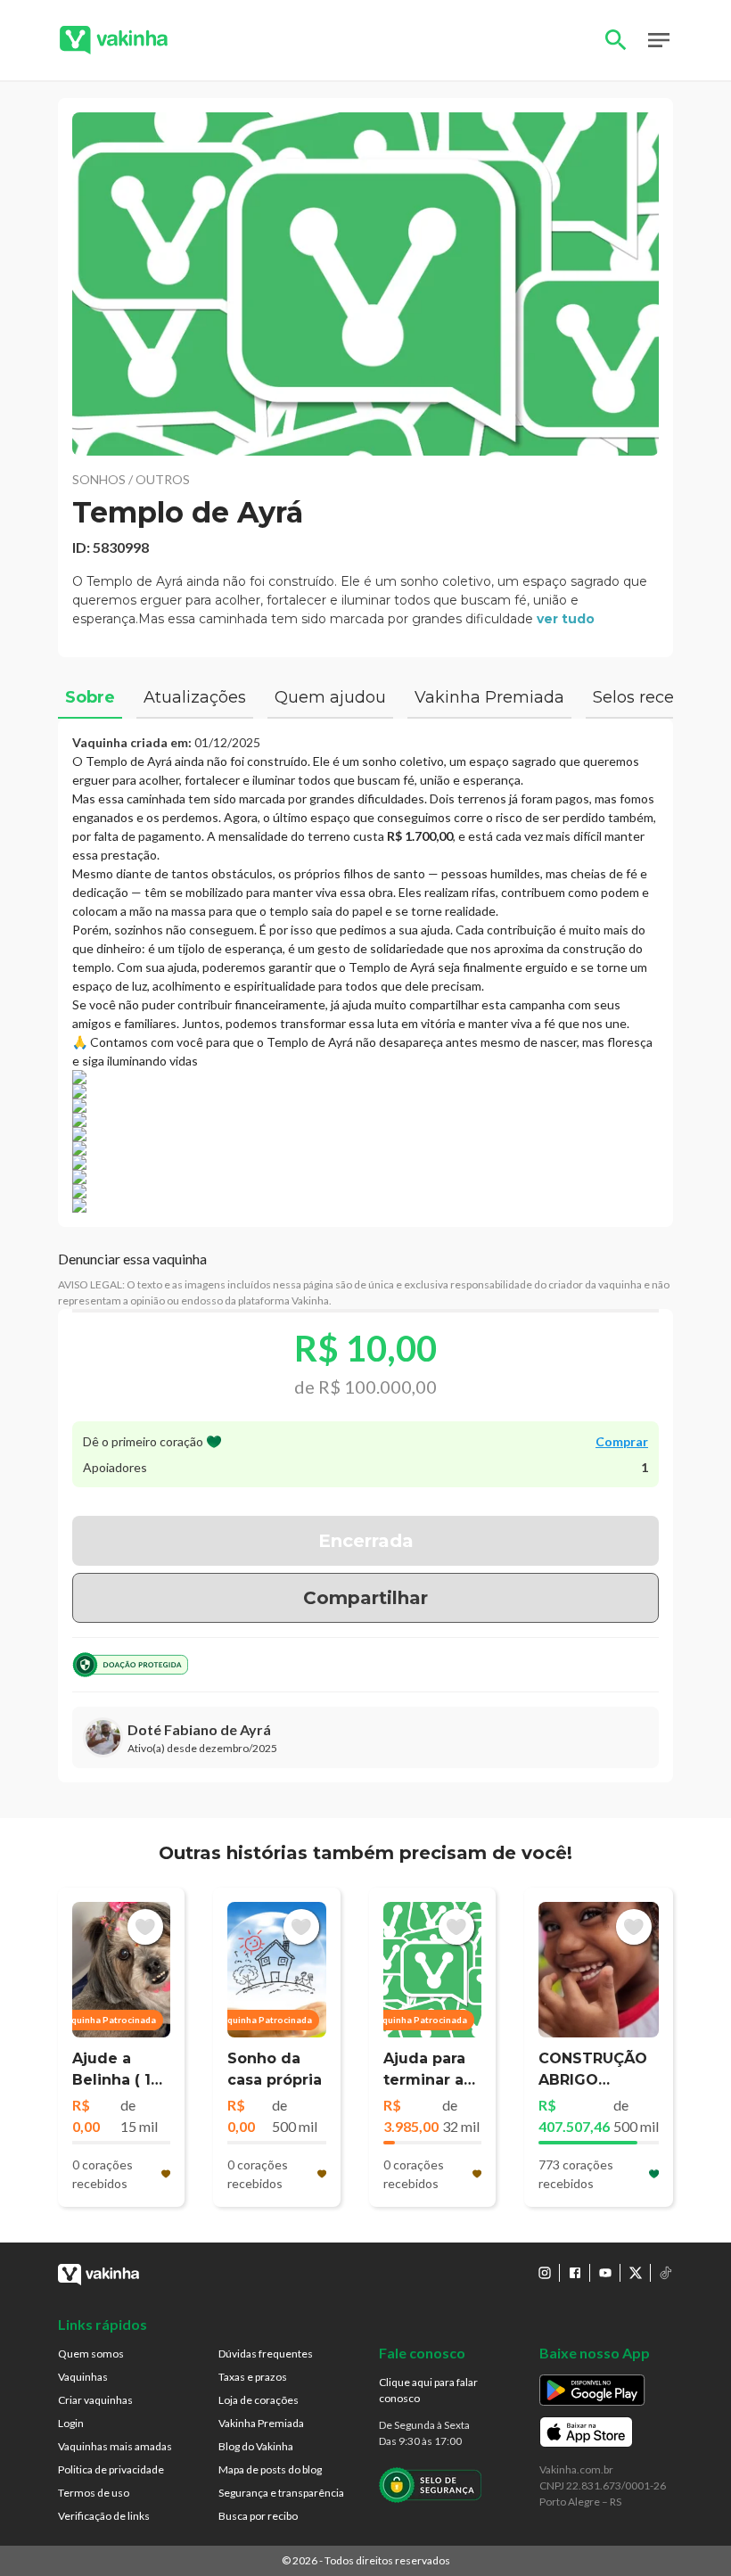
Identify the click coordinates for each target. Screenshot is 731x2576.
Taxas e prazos (253, 2377)
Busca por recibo (258, 2516)
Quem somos (91, 2354)
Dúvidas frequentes (266, 2354)
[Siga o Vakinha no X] (636, 2273)
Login (71, 2423)
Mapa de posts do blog (270, 2469)
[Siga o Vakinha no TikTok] (666, 2273)
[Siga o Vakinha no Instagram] (545, 2273)
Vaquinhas (83, 2377)
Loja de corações (259, 2400)
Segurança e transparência (281, 2493)
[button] (365, 284)
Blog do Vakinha (256, 2446)
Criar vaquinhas (95, 2400)
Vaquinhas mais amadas (115, 2446)
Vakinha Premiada (261, 2423)
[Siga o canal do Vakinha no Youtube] (605, 2273)
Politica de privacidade (111, 2469)
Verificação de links (104, 2516)
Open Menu (659, 40)
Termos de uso (94, 2493)
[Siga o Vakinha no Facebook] (575, 2273)
